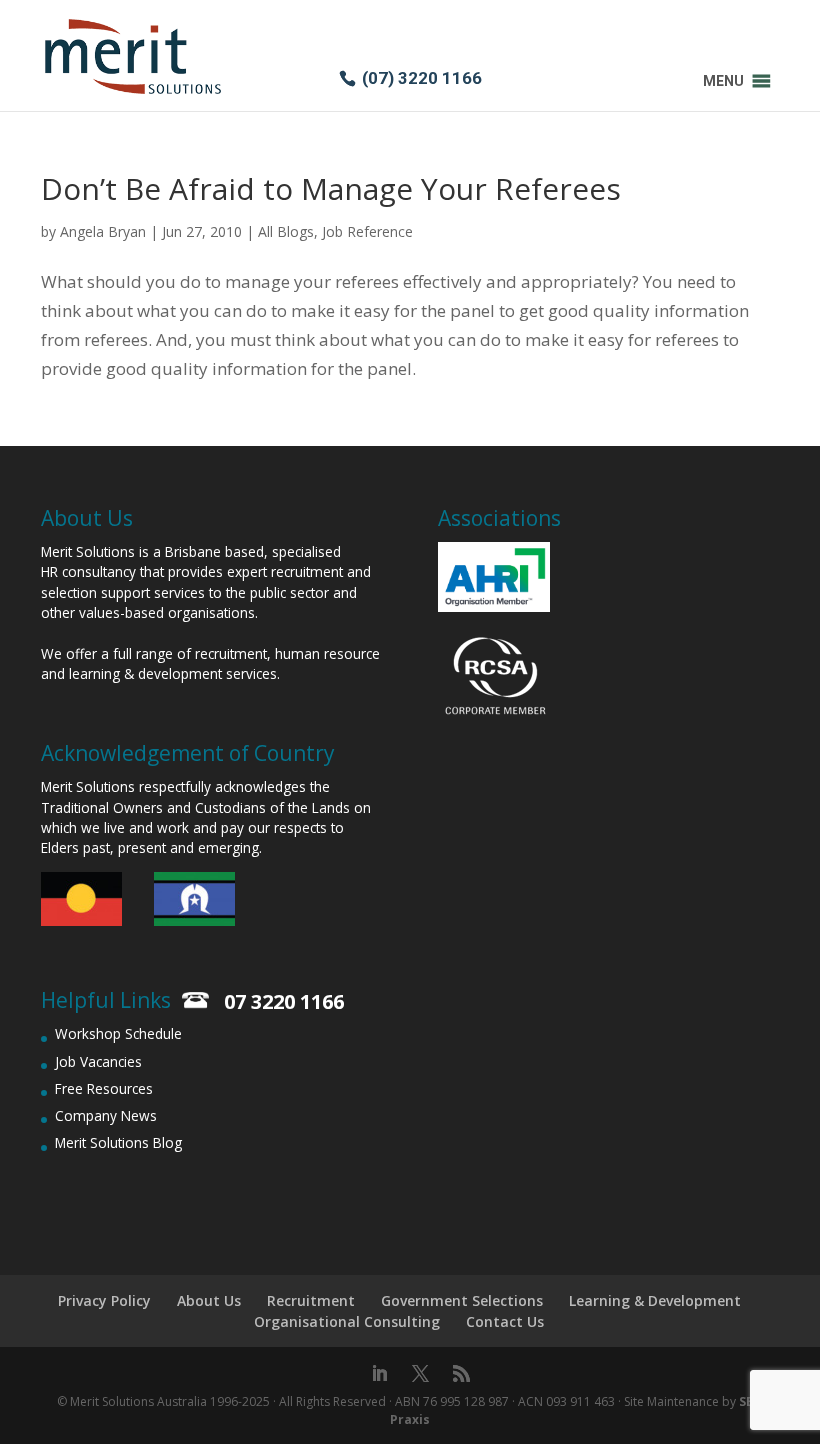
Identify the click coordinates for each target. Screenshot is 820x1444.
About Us (209, 1300)
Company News (106, 1115)
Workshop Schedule (118, 1033)
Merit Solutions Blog (118, 1142)
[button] (723, 81)
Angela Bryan (103, 231)
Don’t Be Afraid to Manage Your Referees (331, 188)
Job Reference (367, 231)
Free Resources (104, 1088)
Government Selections (462, 1300)
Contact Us (505, 1321)
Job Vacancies (98, 1061)
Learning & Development (655, 1300)
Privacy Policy (104, 1300)
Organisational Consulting (347, 1321)
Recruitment (311, 1300)
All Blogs (286, 231)
